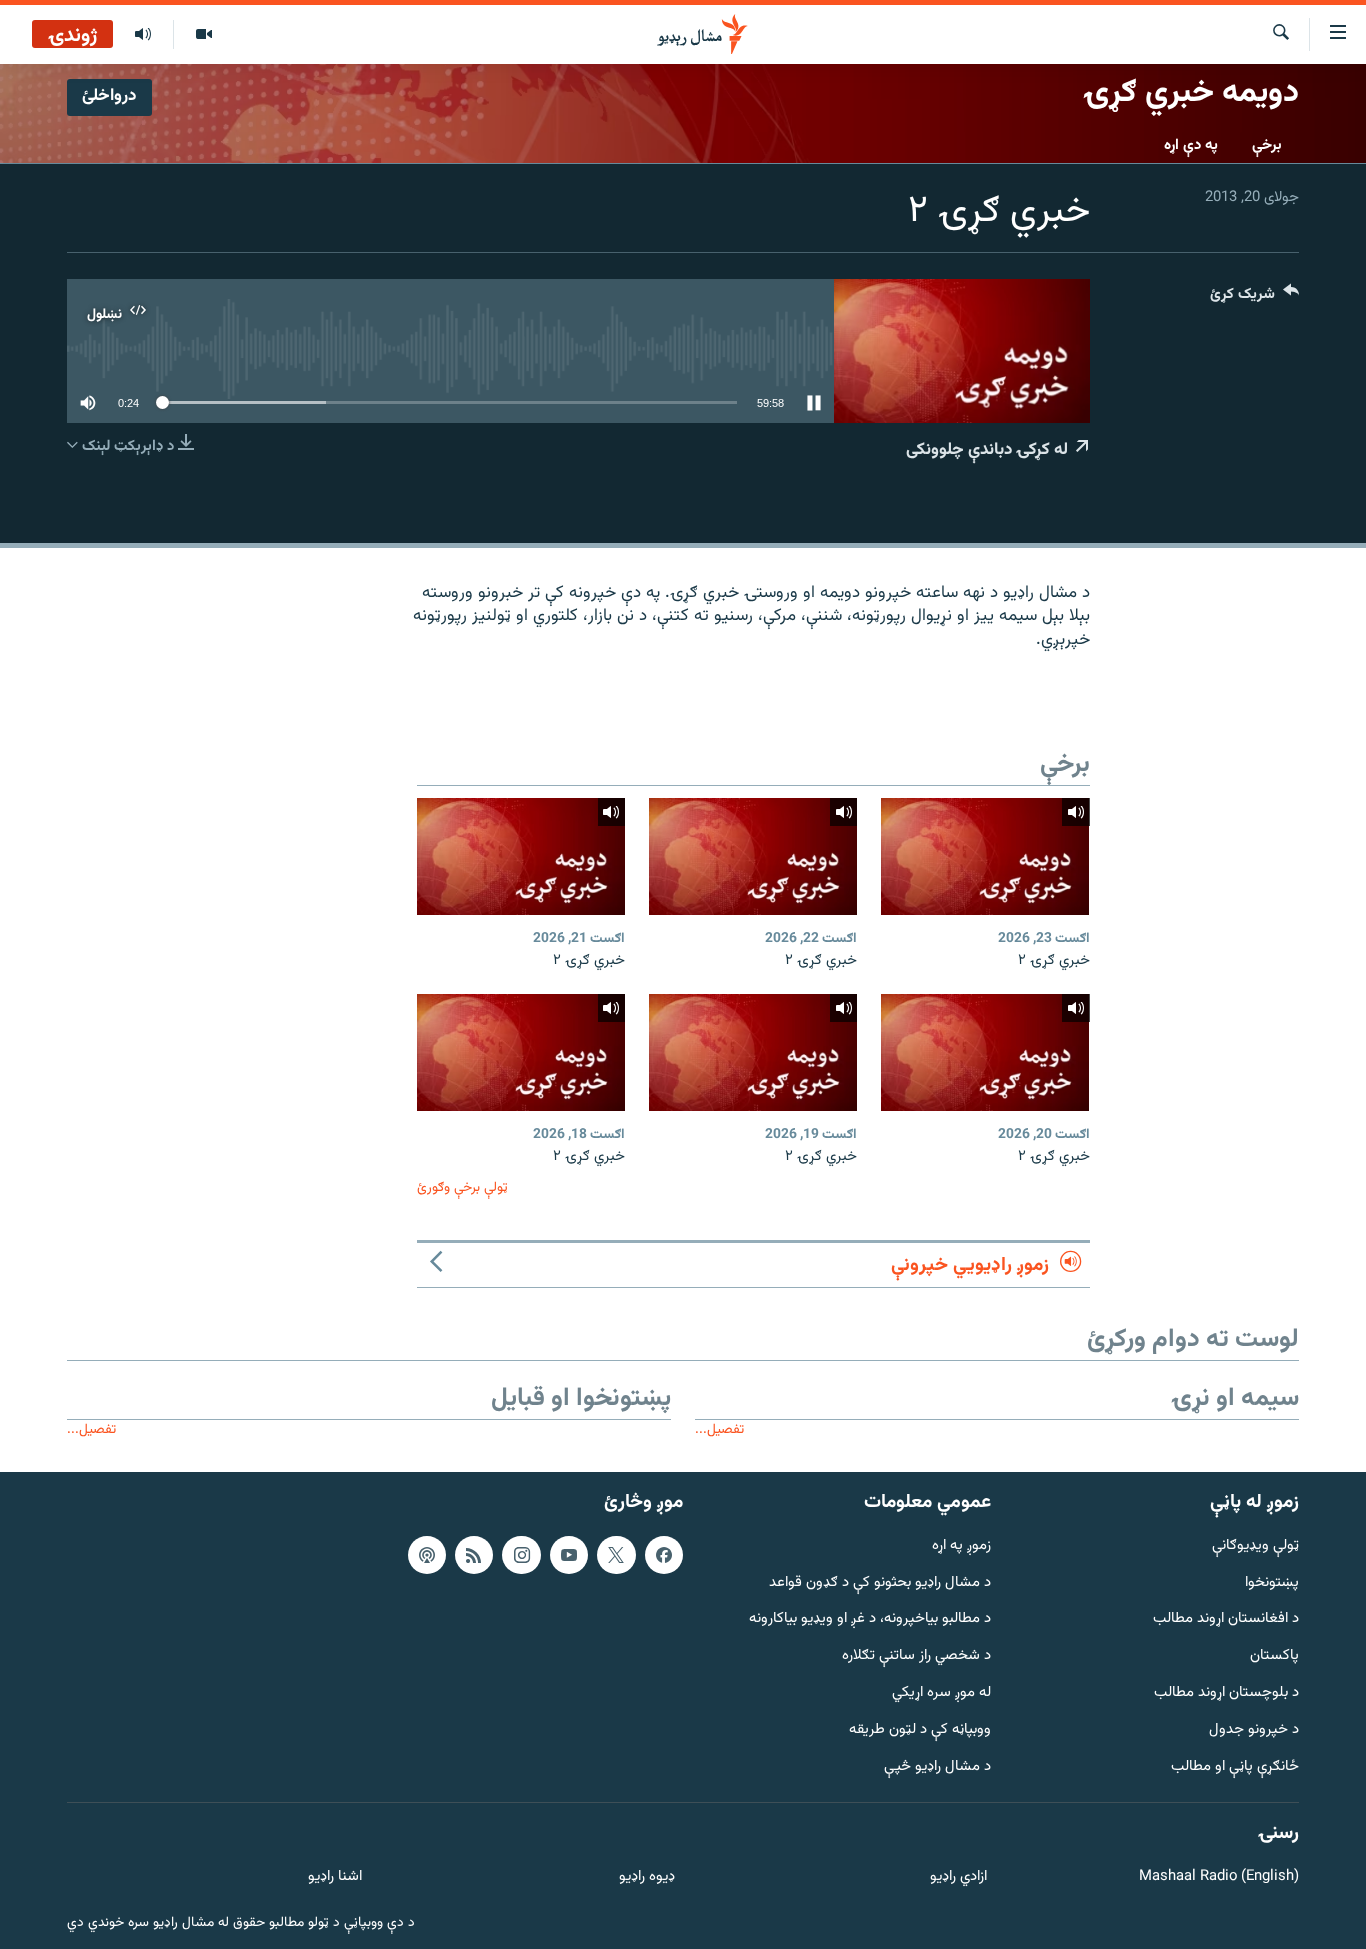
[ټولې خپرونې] (143, 35)
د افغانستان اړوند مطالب (1226, 1619)
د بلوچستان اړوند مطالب (1226, 1693)
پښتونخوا (1272, 1582)
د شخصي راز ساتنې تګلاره (916, 1656)
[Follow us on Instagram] (521, 1555)
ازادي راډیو (958, 1877)
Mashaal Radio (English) (1219, 1877)
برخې (1267, 145)
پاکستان (1274, 1656)
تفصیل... (719, 1429)
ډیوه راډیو (646, 1877)
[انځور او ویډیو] (203, 35)
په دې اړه (1191, 145)
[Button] (1254, 298)
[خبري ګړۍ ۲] (985, 856)
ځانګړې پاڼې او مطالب (1235, 1767)
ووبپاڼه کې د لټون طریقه (920, 1730)
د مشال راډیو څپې (937, 1767)
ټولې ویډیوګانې (1255, 1546)
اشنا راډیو (335, 1877)
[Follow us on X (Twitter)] (616, 1555)
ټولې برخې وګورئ (462, 1187)
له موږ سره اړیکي (941, 1693)
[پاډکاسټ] (427, 1555)
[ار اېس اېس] (474, 1555)
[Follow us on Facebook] (664, 1555)
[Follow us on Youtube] (569, 1555)
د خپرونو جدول (1254, 1730)
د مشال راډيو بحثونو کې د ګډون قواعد (880, 1582)
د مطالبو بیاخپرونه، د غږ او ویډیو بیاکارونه (870, 1619)
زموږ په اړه (961, 1546)
